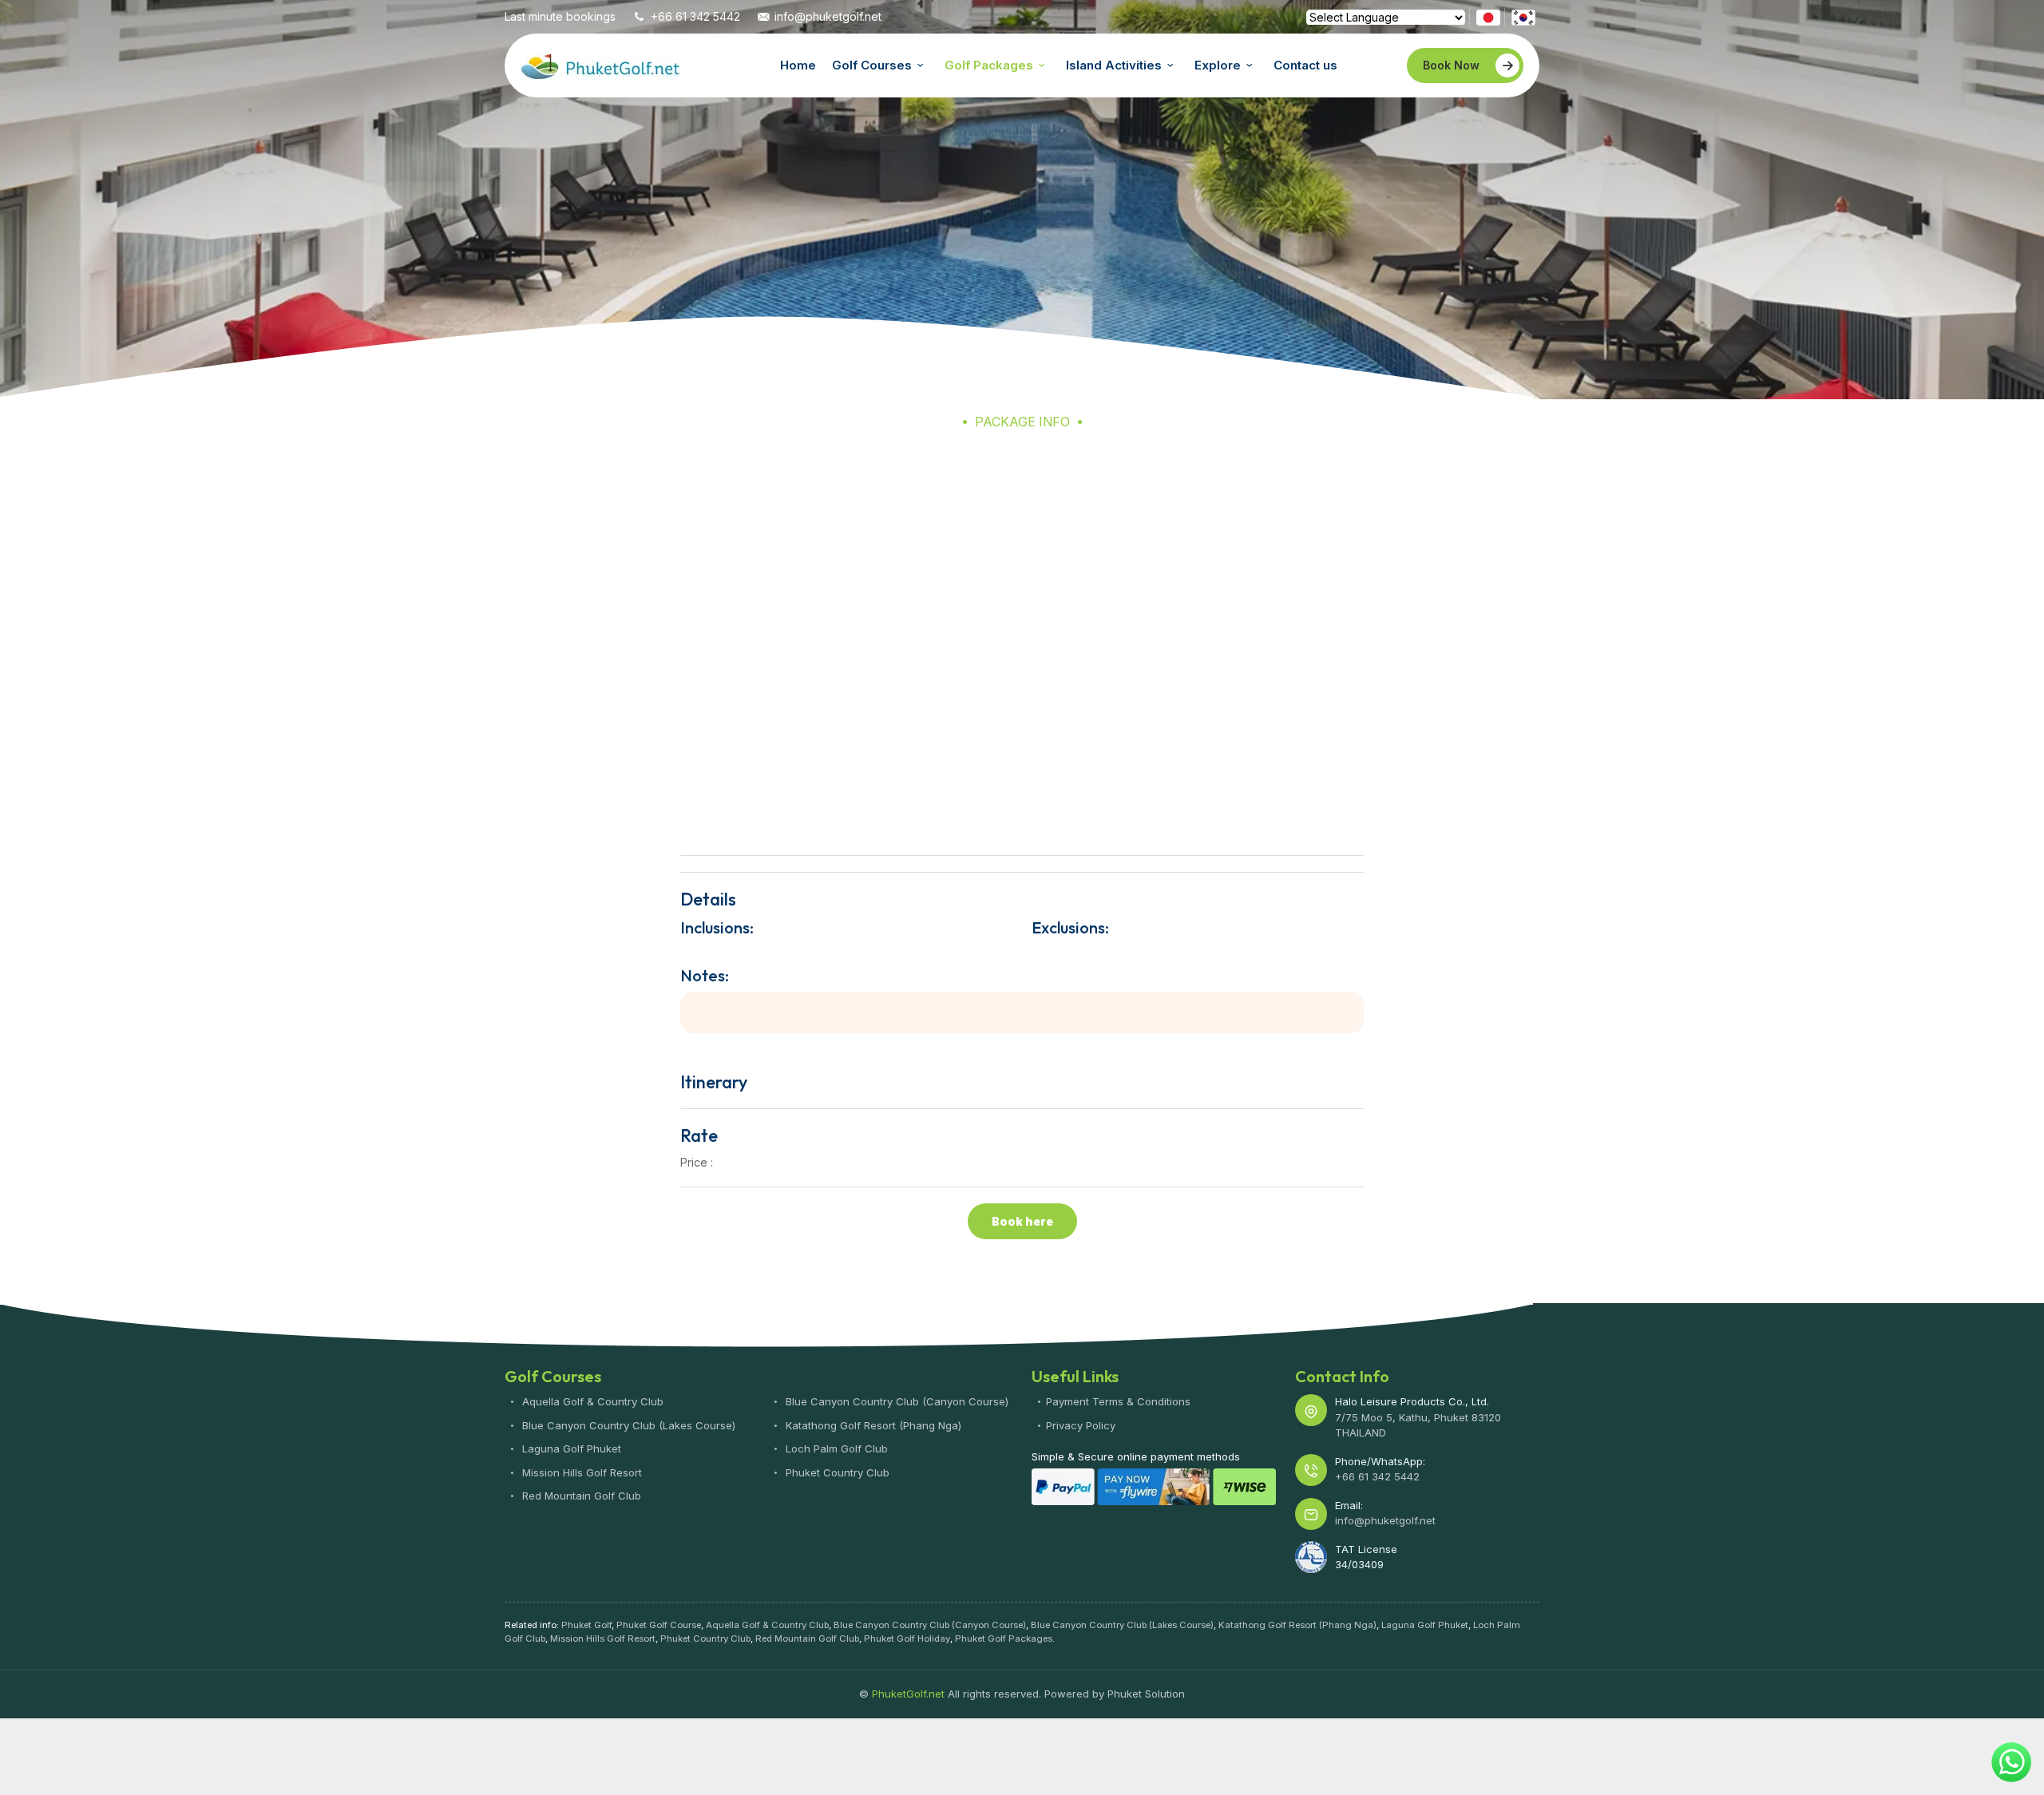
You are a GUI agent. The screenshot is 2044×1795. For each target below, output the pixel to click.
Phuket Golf (586, 1625)
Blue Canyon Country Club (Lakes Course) (627, 1425)
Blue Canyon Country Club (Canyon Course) (895, 1401)
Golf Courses (872, 65)
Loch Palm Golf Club (835, 1448)
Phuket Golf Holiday (907, 1638)
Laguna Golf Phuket (570, 1448)
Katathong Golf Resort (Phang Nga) (872, 1425)
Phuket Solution (1146, 1694)
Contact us (1305, 65)
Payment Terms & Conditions (1118, 1401)
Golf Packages (989, 65)
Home (798, 65)
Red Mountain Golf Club (580, 1496)
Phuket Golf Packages (1004, 1638)
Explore (1218, 65)
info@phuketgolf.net (828, 16)
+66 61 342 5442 (695, 16)
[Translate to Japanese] (1488, 16)
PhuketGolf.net (600, 65)
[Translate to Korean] (1523, 16)
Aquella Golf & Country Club (591, 1401)
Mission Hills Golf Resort (580, 1472)
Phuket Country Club (836, 1472)
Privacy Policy (1081, 1425)
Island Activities (1114, 65)
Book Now (1451, 65)
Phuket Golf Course (659, 1625)
